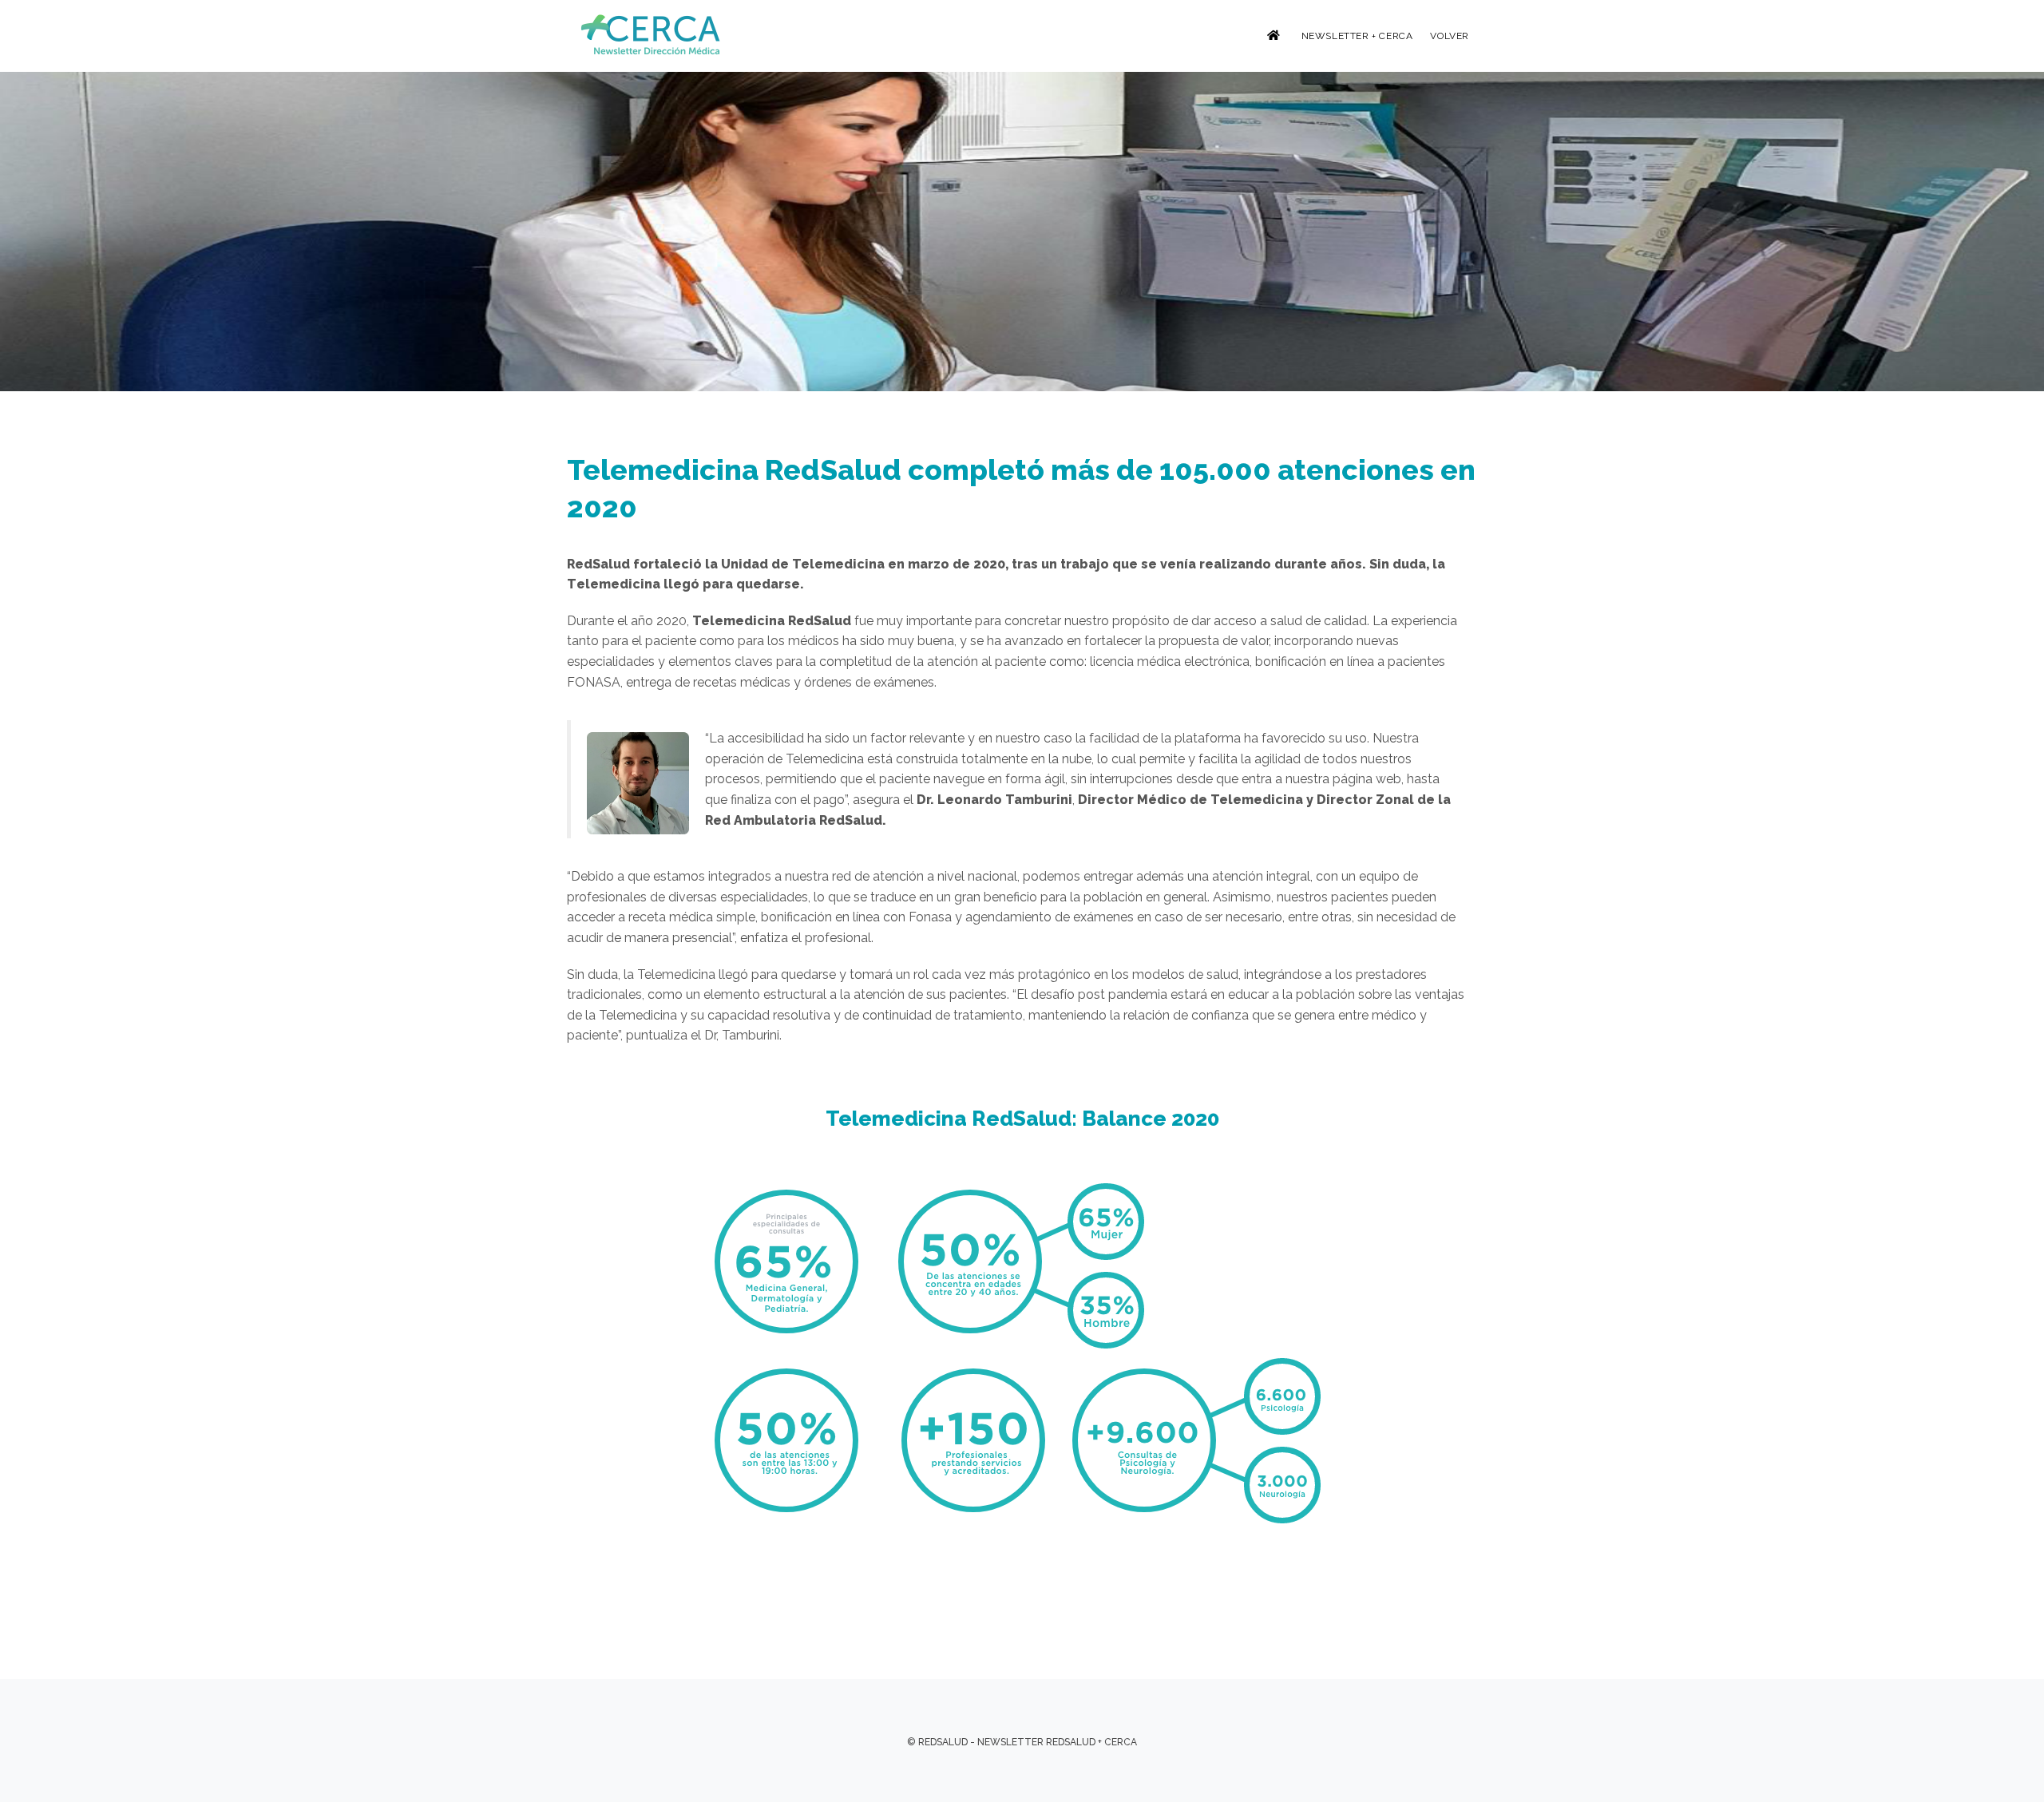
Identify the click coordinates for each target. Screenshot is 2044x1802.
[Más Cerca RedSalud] (652, 35)
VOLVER (1450, 36)
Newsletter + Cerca (1357, 36)
